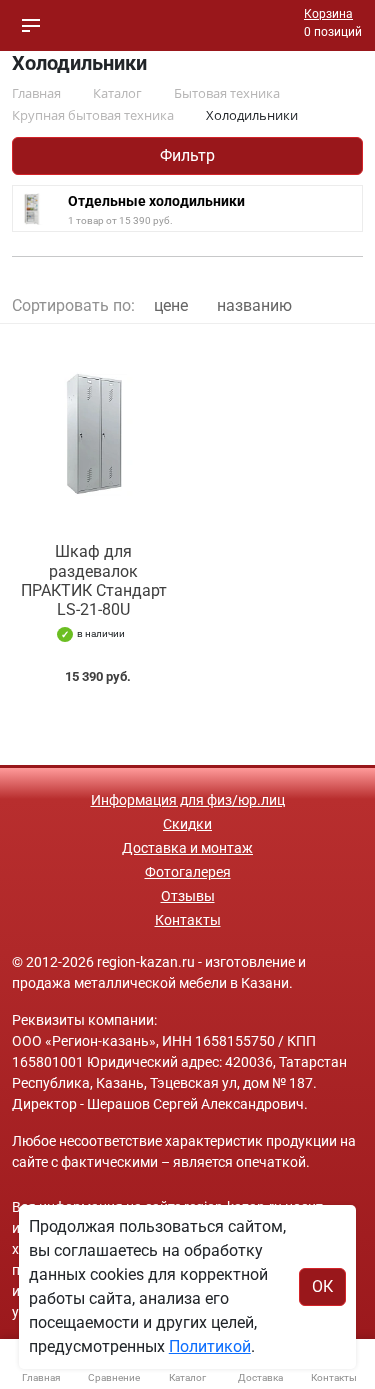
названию (254, 305)
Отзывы (188, 896)
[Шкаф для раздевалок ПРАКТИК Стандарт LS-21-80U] (94, 433)
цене (171, 305)
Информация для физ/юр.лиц (188, 800)
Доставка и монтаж (187, 848)
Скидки (187, 824)
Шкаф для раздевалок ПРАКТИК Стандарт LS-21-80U (94, 580)
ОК (322, 1286)
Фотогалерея (188, 872)
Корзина (328, 14)
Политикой (210, 1346)
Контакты (188, 920)
